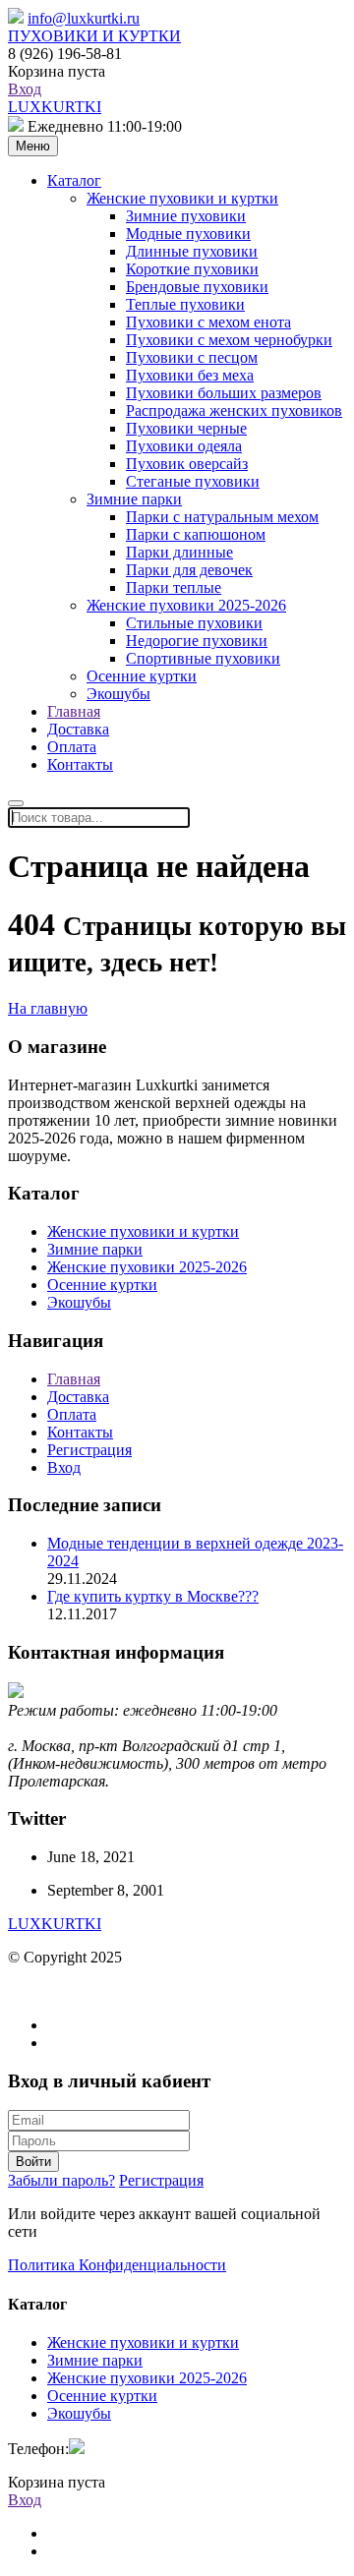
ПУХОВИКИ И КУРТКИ (94, 36)
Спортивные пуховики (203, 658)
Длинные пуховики (192, 251)
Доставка (78, 729)
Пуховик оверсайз (187, 464)
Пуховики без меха (190, 375)
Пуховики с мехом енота (208, 322)
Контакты (80, 764)
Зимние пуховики (186, 216)
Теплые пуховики (185, 304)
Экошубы (118, 694)
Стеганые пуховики (193, 481)
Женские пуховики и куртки (182, 198)
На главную (48, 1008)
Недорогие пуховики (197, 641)
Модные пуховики (188, 234)
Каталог (74, 180)
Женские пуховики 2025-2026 (186, 605)
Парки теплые (174, 587)
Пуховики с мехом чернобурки (229, 340)
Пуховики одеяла (184, 446)
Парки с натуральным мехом (222, 517)
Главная (74, 711)
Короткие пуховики (192, 269)
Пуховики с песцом (192, 357)
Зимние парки (134, 499)
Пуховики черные (186, 428)
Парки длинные (179, 552)
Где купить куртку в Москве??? (153, 1596)
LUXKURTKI (55, 107)
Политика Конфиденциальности (117, 2265)
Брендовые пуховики (197, 287)
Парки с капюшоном (196, 534)
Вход (25, 89)
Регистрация (89, 1450)
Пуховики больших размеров (224, 393)
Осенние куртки (142, 676)
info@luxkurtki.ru (84, 18)
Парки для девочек (189, 570)
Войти (33, 2162)
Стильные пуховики (194, 623)
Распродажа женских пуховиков (234, 410)
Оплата (72, 747)
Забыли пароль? (61, 2180)
